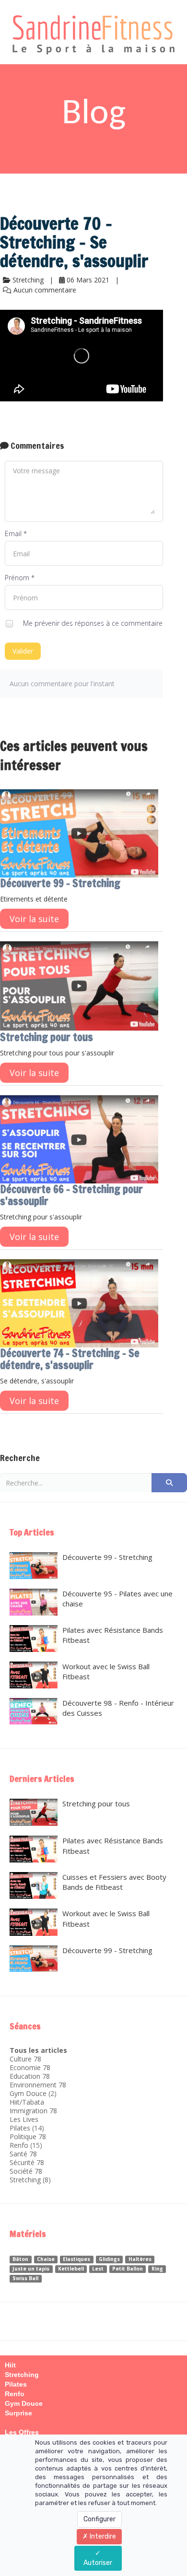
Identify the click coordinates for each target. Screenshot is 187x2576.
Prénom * (20, 578)
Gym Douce (28, 2093)
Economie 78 (30, 2067)
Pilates (20, 2128)
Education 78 (30, 2076)
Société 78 (26, 2171)
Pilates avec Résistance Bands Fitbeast (113, 1635)
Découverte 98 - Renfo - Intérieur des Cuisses (118, 1708)
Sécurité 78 (27, 2162)
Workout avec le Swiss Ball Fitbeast (106, 1671)
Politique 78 (28, 2137)
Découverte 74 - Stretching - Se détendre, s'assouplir (70, 1359)
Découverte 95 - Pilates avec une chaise (117, 1598)
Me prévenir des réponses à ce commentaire (92, 623)
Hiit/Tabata (27, 2102)
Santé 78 (23, 2154)
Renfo (19, 2145)
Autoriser (98, 2563)
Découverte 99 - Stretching (60, 883)
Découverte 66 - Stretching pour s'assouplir (71, 1195)
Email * (16, 533)
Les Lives (24, 2119)
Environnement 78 (38, 2085)
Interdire (102, 2536)
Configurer (99, 2519)
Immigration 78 (33, 2111)
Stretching (25, 2180)
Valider (23, 651)
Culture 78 (25, 2059)
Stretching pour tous (47, 1037)
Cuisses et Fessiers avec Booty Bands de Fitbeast (114, 1882)
